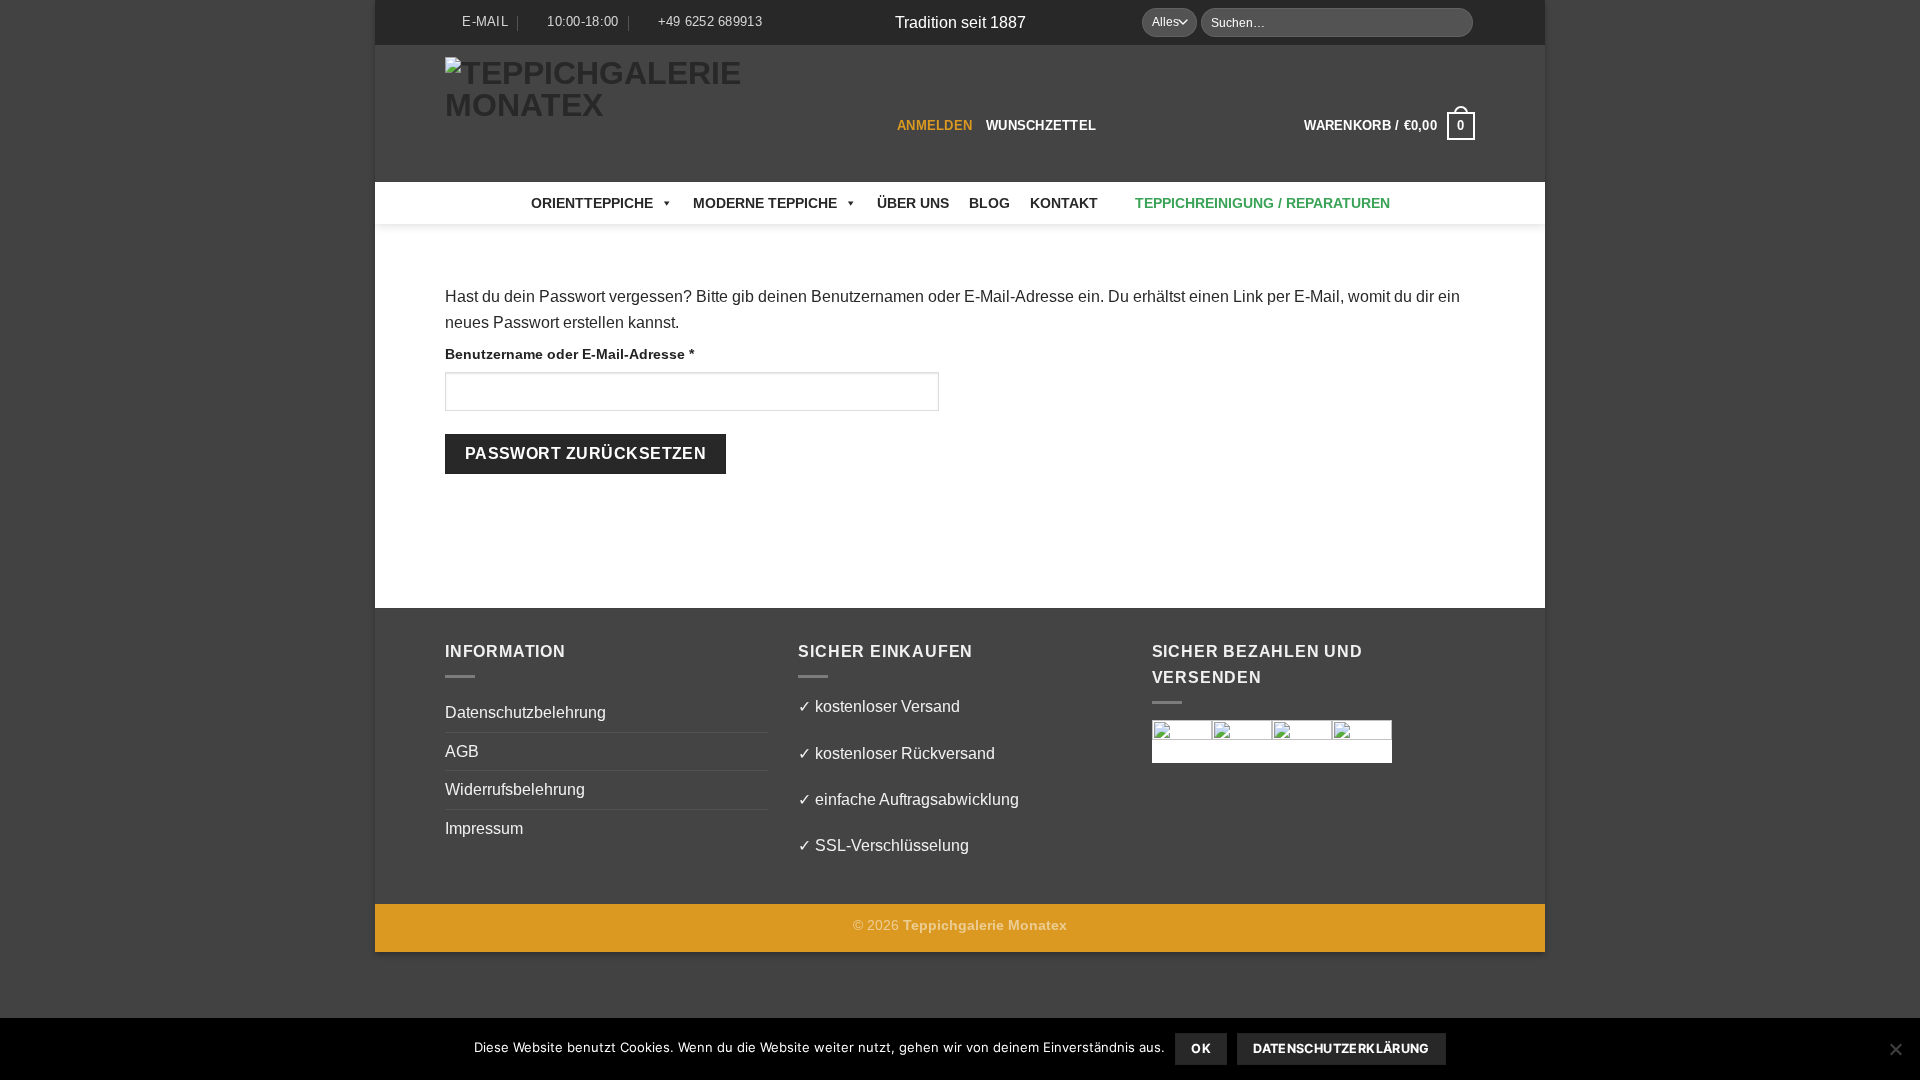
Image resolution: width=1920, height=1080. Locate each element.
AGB (462, 751)
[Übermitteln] (1456, 23)
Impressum (484, 828)
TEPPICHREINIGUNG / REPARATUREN (1262, 203)
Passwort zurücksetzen (586, 453)
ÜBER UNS (913, 203)
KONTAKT (1064, 203)
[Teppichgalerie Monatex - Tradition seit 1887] (656, 113)
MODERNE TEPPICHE (765, 203)
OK (1201, 1048)
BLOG (989, 203)
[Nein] (1895, 1055)
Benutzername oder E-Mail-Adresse (609, 353)
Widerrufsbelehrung (515, 789)
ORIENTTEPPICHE (592, 203)
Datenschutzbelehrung (525, 712)
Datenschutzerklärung (1341, 1048)
